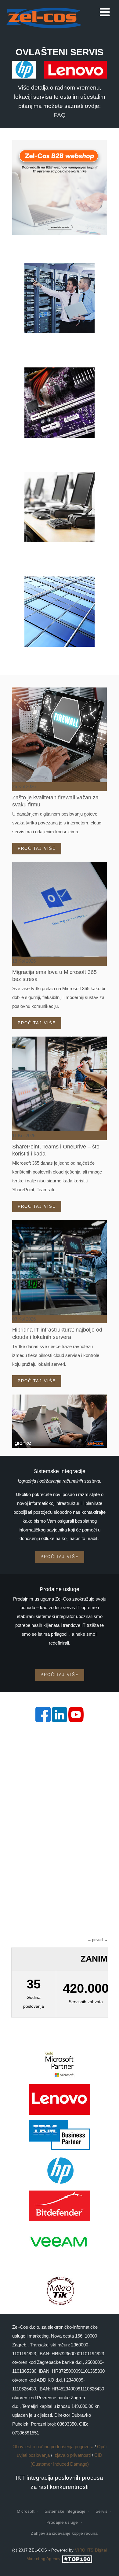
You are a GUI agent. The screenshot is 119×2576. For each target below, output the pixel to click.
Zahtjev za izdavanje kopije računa (64, 2533)
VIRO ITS (84, 2550)
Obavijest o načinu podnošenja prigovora (53, 2447)
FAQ (60, 115)
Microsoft (26, 2511)
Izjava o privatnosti (72, 2455)
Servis (101, 2511)
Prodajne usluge (62, 2522)
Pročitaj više (37, 848)
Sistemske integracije (65, 2511)
